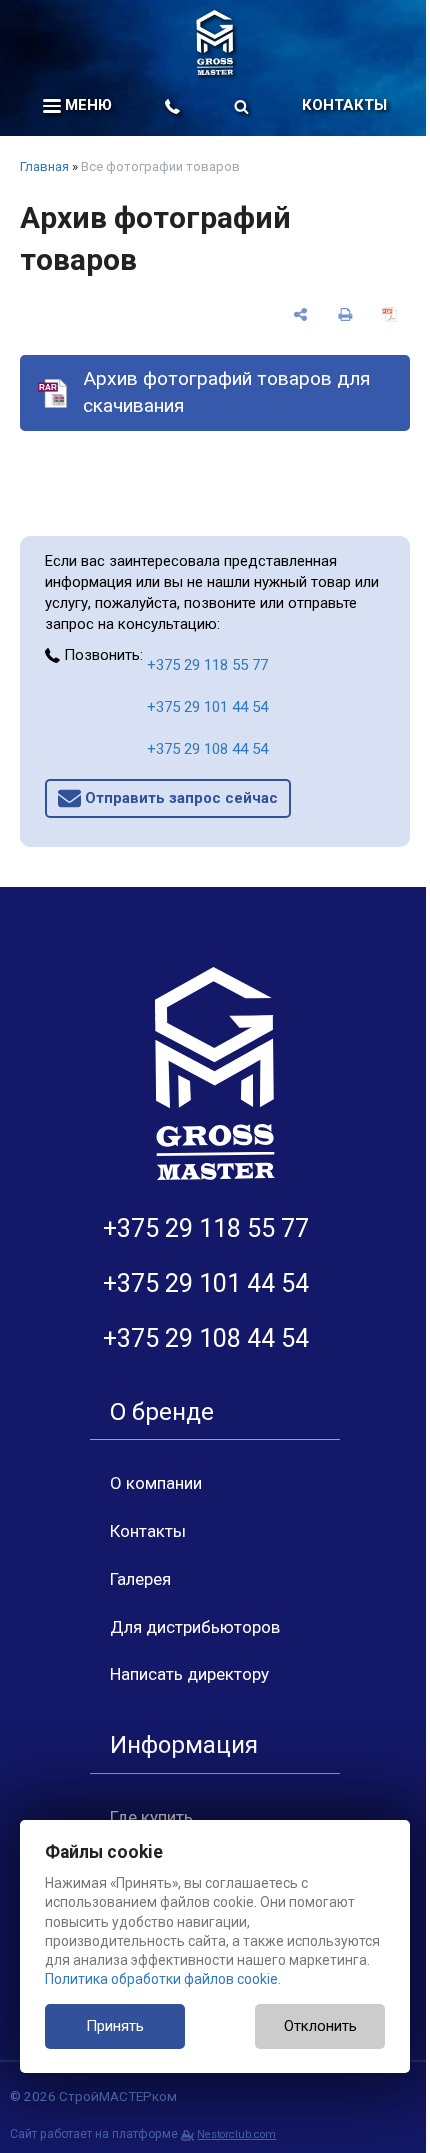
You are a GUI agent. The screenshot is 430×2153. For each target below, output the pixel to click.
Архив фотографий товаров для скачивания (226, 392)
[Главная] (215, 42)
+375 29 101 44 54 (207, 707)
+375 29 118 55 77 (207, 665)
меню (86, 105)
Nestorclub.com (236, 2134)
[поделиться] (300, 314)
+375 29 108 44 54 (207, 749)
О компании (156, 1483)
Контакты (344, 105)
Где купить (151, 1817)
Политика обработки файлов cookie (161, 1979)
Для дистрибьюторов (195, 1627)
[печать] (345, 314)
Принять (115, 2026)
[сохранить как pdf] (389, 314)
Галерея (140, 1579)
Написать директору (189, 1674)
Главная (44, 166)
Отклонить (320, 2026)
